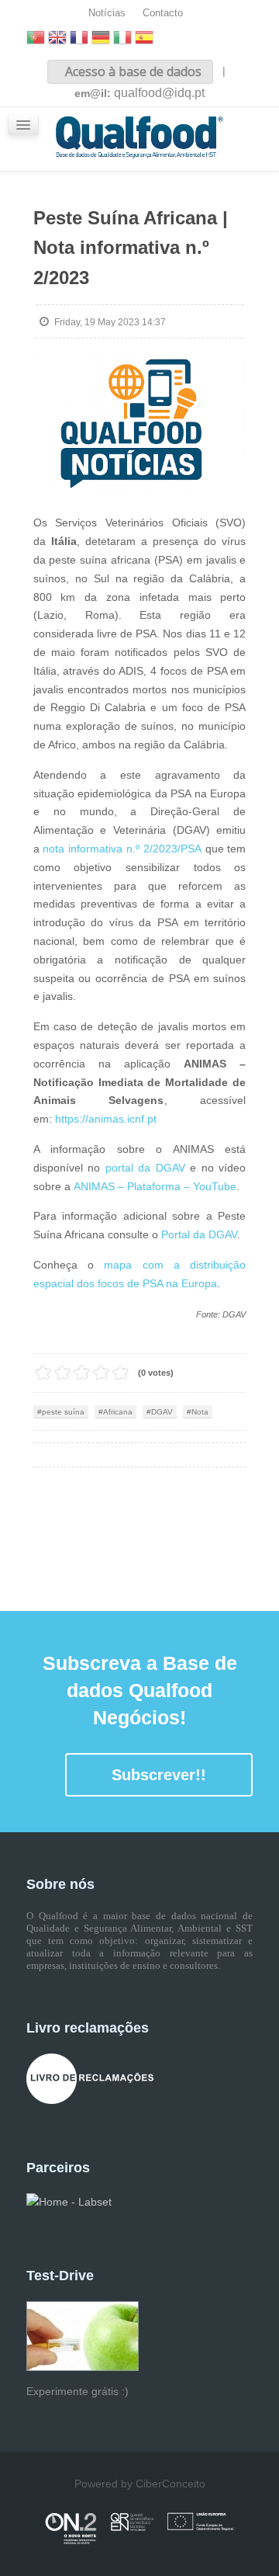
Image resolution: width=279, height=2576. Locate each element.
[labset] (69, 2202)
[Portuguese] (36, 39)
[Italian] (122, 39)
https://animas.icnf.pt (106, 1119)
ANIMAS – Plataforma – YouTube (155, 1186)
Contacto (163, 13)
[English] (57, 39)
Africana (118, 1412)
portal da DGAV (145, 1168)
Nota (200, 1412)
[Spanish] (144, 39)
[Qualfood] (140, 427)
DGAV (162, 1412)
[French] (79, 39)
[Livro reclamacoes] (90, 2078)
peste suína (63, 1412)
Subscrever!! (159, 1775)
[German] (101, 39)
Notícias (107, 13)
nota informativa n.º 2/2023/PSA (122, 849)
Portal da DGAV (199, 1234)
